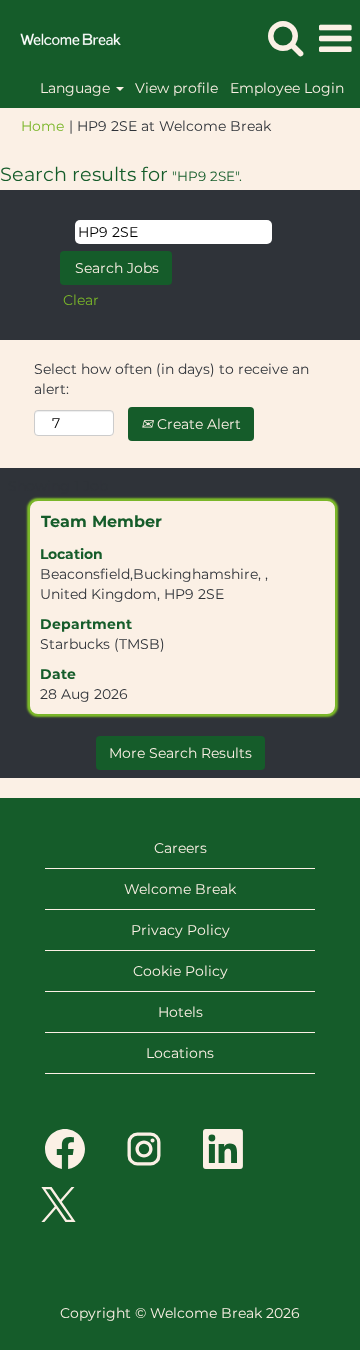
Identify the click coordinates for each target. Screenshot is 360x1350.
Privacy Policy (180, 930)
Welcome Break (180, 889)
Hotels (180, 1012)
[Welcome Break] (63, 38)
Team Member (101, 521)
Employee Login (287, 88)
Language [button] (77, 88)
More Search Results (180, 753)
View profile (176, 88)
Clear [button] (81, 300)
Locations (180, 1053)
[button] (335, 38)
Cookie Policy (180, 971)
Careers (180, 848)
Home (42, 126)
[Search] (285, 37)
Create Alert (197, 424)
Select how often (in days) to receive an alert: (171, 379)
